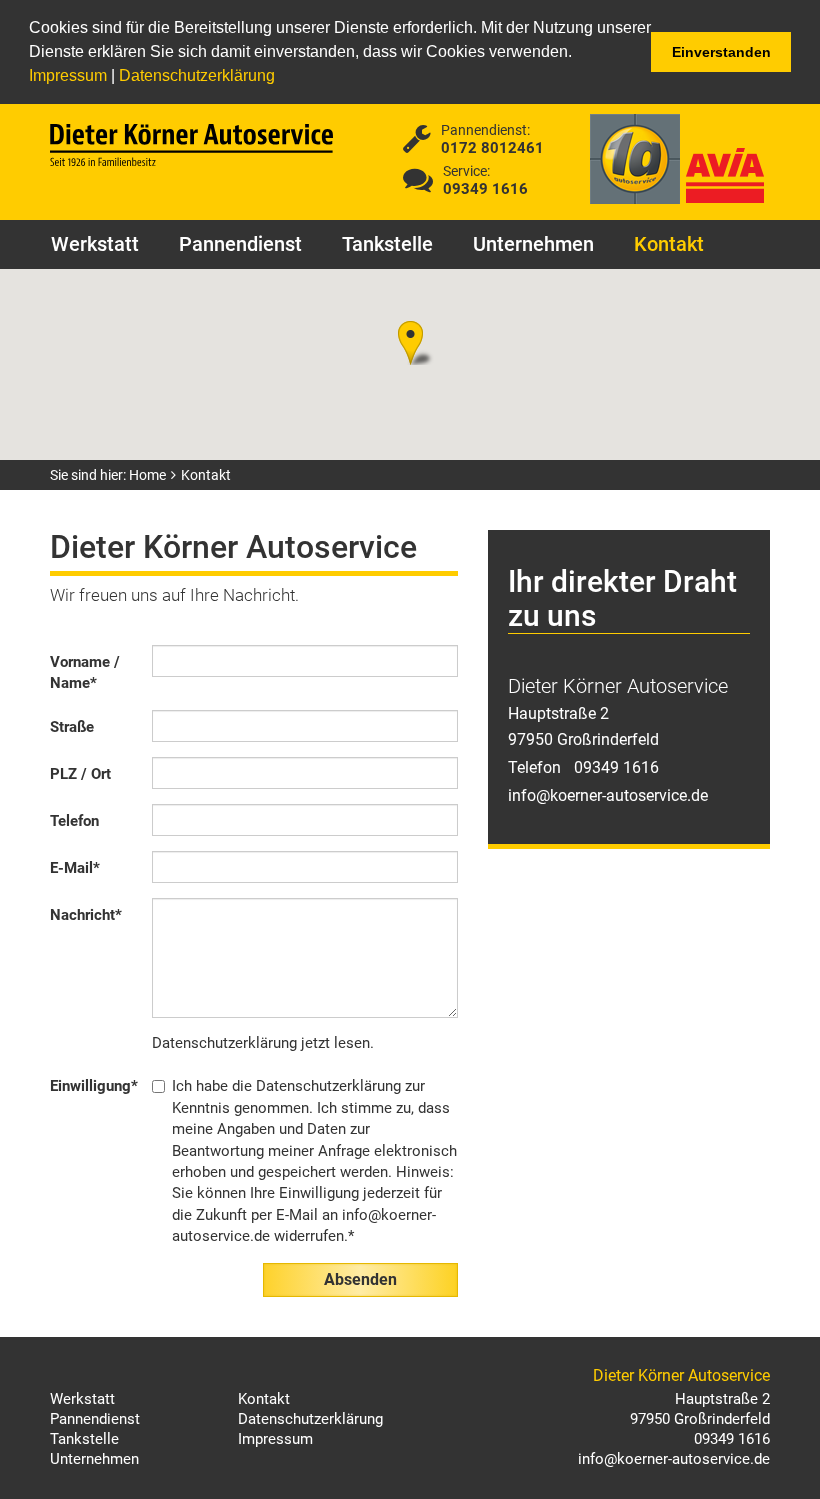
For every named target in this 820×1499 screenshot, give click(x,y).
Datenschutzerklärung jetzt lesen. (263, 1043)
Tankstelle (387, 244)
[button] (282, 78)
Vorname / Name (85, 672)
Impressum (68, 75)
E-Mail (75, 868)
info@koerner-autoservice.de (608, 795)
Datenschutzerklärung (197, 75)
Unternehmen (533, 244)
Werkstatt (95, 244)
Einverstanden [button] (721, 52)
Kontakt (669, 244)
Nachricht (86, 915)
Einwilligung (94, 1086)
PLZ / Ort (80, 774)
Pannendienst (240, 244)
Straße (72, 727)
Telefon (74, 821)
